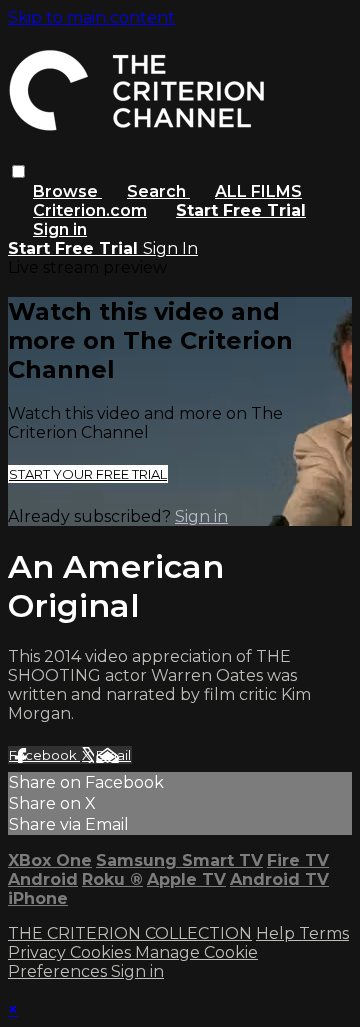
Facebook (44, 755)
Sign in (60, 229)
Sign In (170, 248)
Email (113, 755)
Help (277, 933)
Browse (67, 191)
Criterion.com (90, 210)
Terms (324, 933)
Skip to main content (91, 17)
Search (158, 191)
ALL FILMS (258, 191)
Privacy (39, 952)
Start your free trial (88, 474)
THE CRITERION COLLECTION (130, 933)
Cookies (102, 952)
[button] (18, 171)
